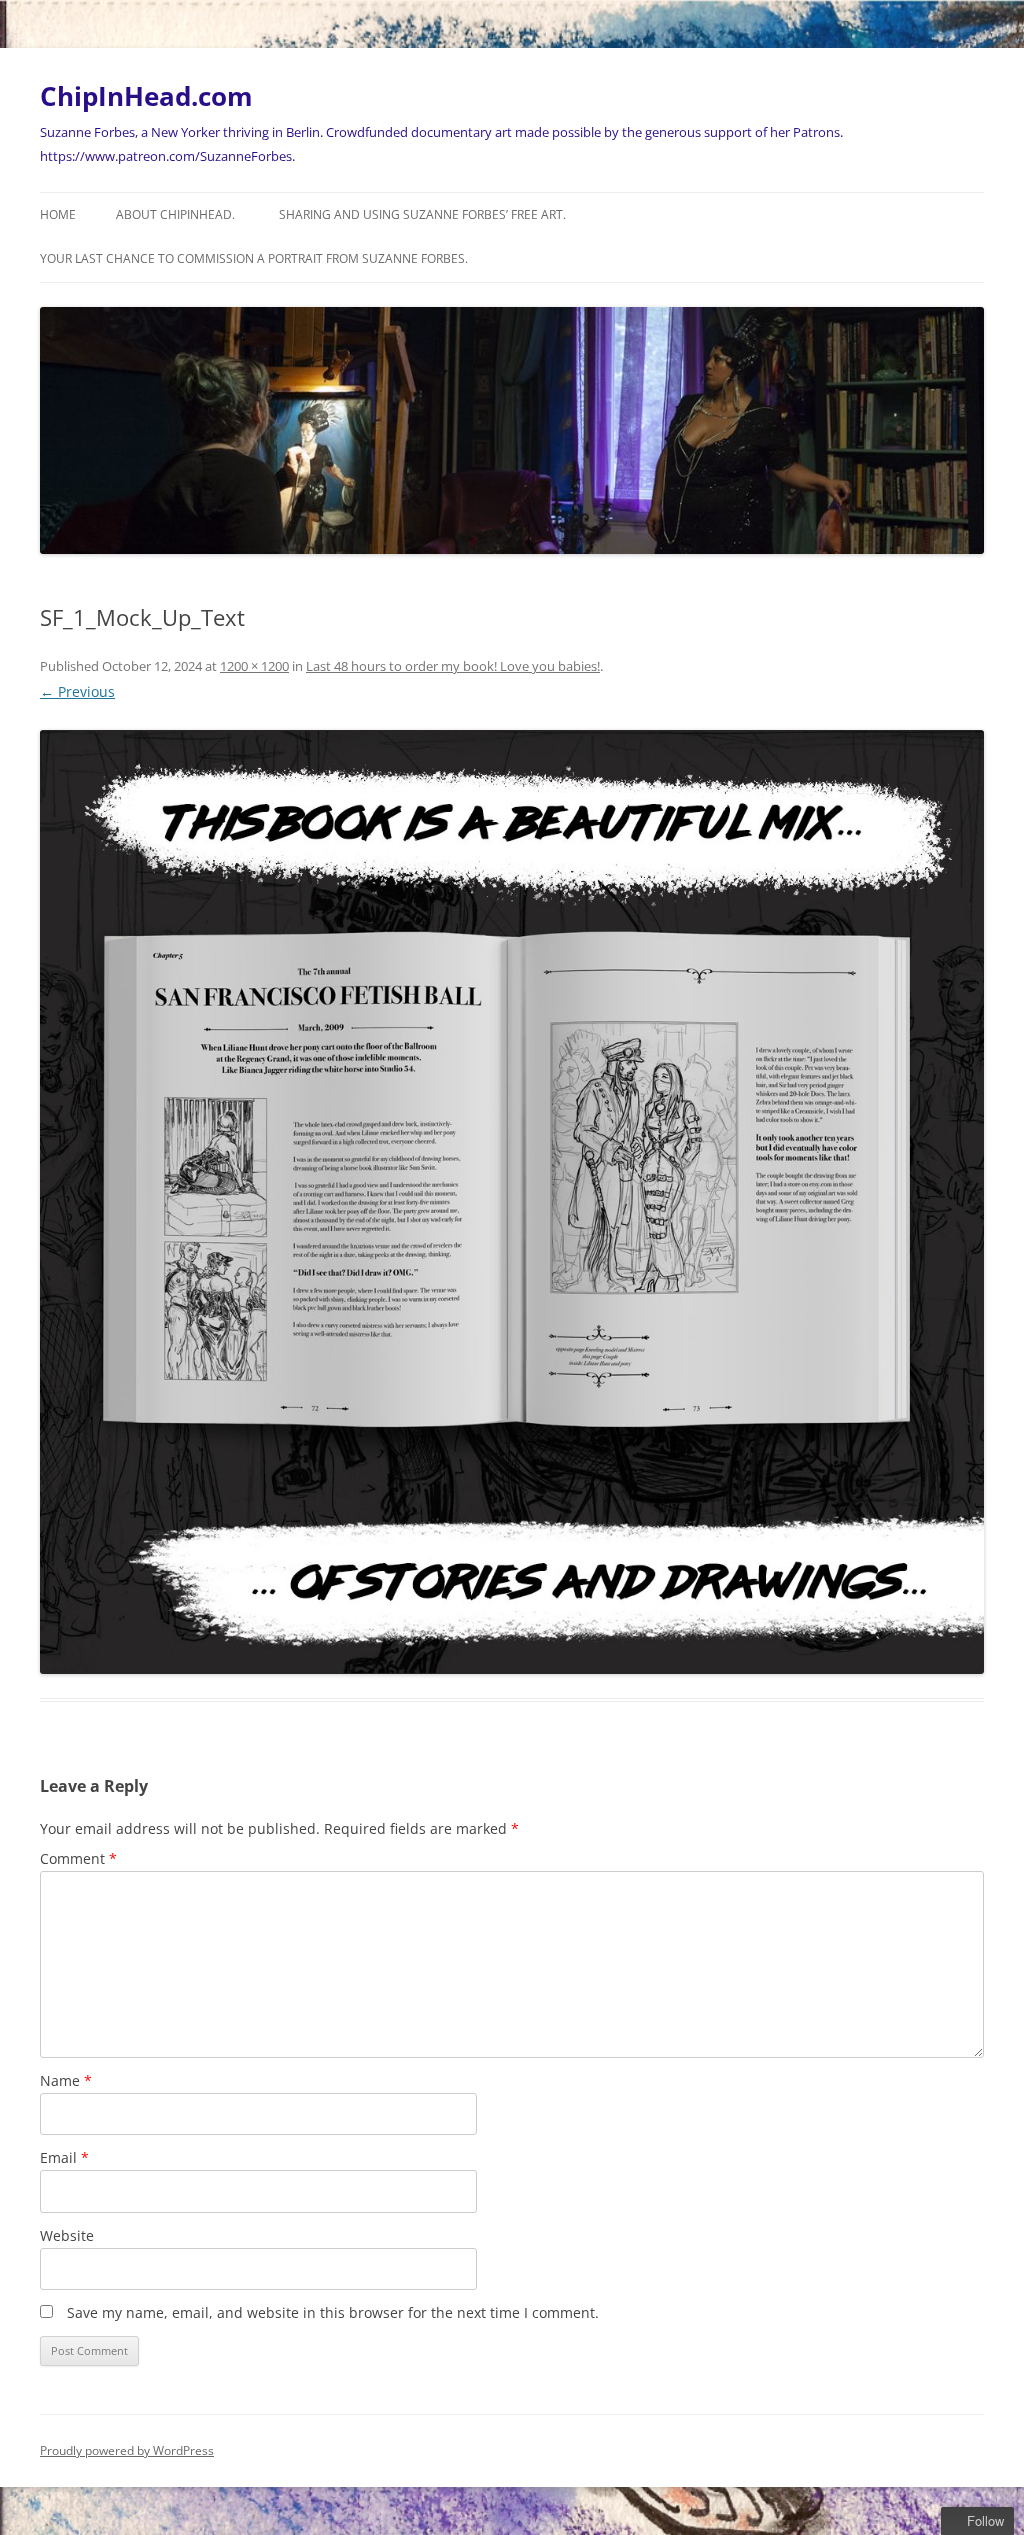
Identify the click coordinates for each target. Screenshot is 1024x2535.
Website (67, 2235)
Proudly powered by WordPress (127, 2450)
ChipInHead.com (146, 96)
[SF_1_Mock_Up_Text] (512, 1202)
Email (64, 2157)
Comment (78, 1858)
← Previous (77, 691)
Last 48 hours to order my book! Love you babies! (453, 666)
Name (66, 2080)
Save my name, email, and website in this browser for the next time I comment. (333, 2312)
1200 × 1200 (254, 666)
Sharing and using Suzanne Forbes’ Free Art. (422, 214)
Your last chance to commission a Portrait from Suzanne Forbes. (254, 258)
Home (58, 214)
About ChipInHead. (175, 214)
